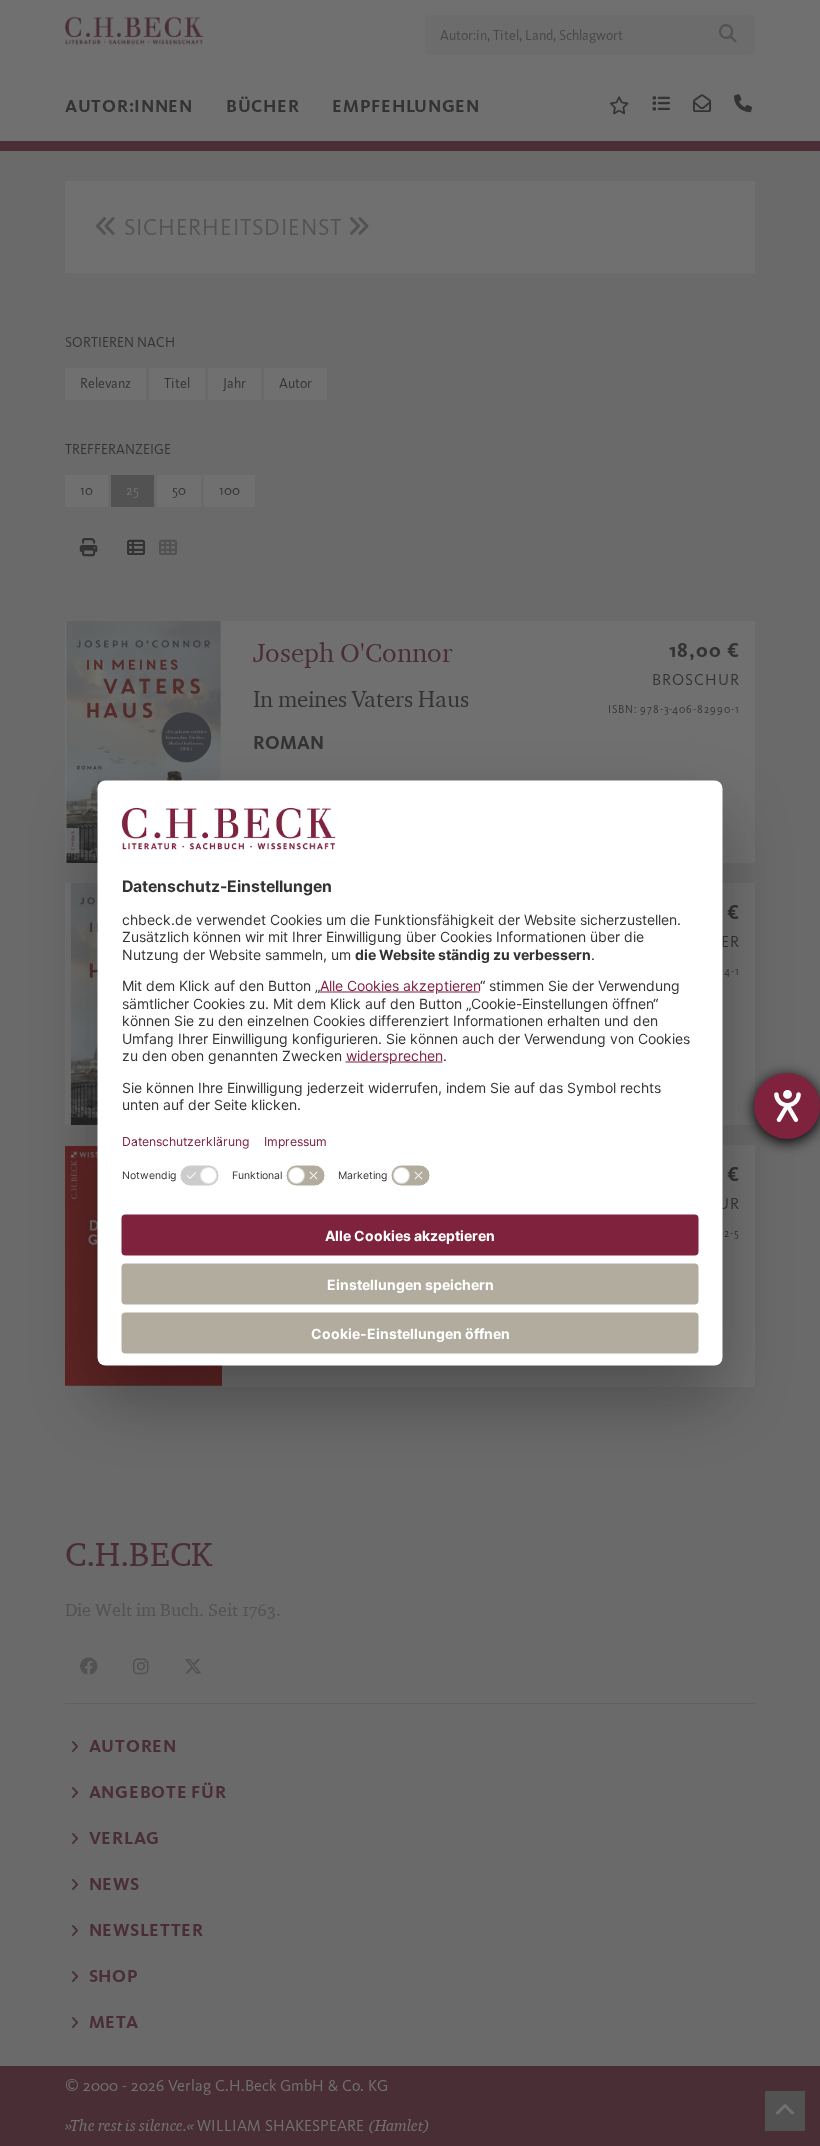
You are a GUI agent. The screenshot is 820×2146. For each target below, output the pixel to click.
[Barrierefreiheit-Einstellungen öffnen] (787, 1106)
